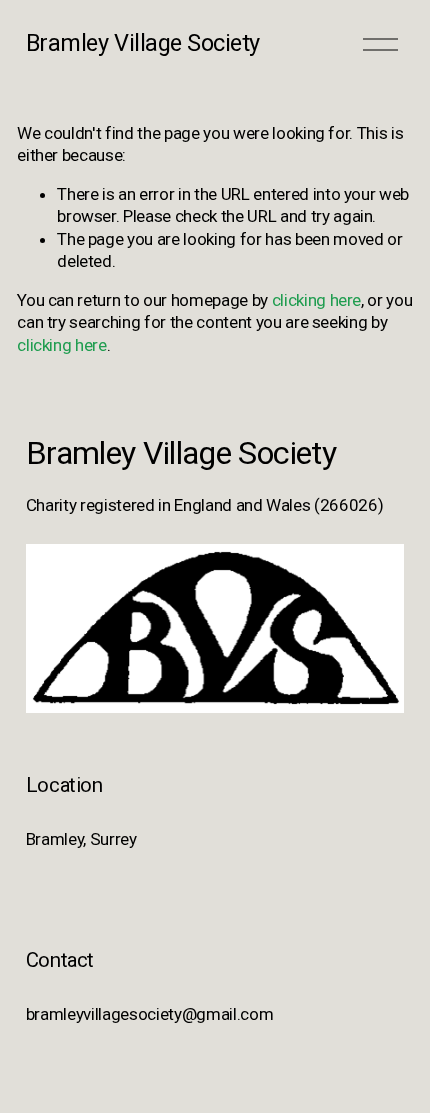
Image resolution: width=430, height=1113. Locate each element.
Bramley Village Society (143, 43)
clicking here (317, 300)
